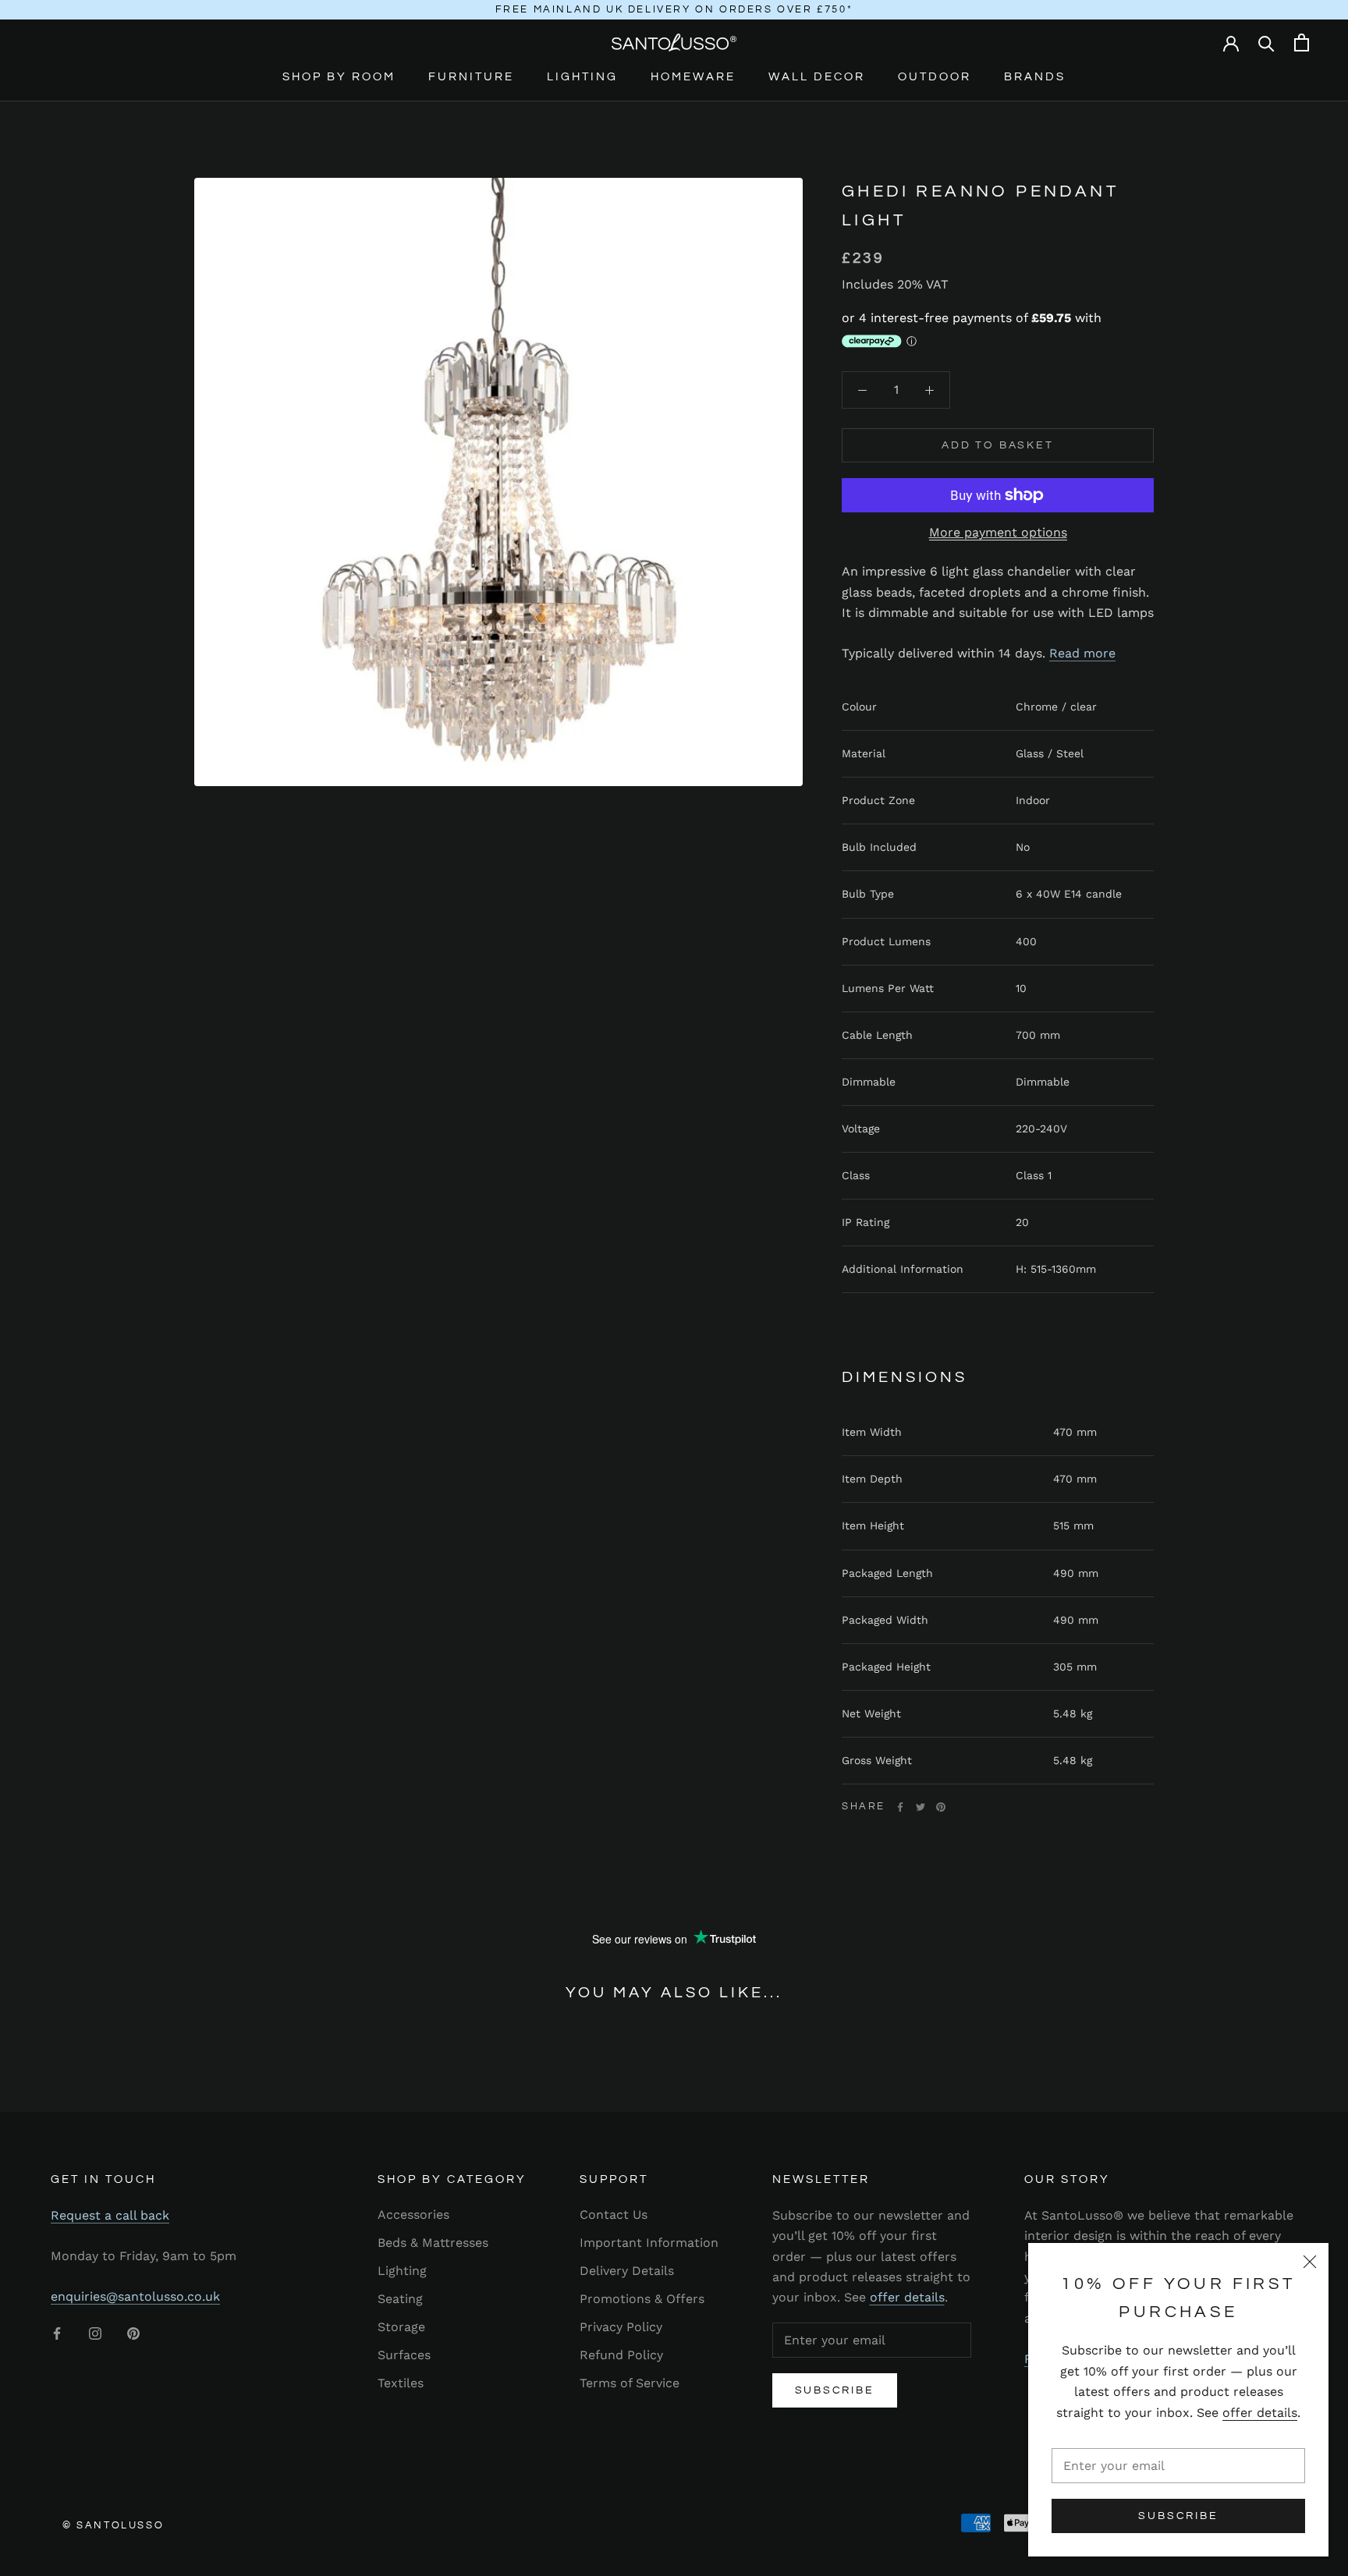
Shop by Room (339, 77)
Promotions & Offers (642, 2299)
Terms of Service (630, 2383)
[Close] (1310, 2262)
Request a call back (110, 2215)
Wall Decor (817, 77)
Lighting (582, 77)
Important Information (649, 2243)
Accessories (413, 2215)
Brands (1035, 77)
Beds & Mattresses (433, 2243)
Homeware (693, 77)
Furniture (471, 77)
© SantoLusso (113, 2525)
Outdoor (935, 77)
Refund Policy (621, 2355)
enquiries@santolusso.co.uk (135, 2296)
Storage (401, 2327)
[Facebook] (900, 1807)
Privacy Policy (621, 2327)
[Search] (1266, 43)
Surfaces (404, 2355)
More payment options (998, 532)
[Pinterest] (941, 1807)
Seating (400, 2299)
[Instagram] (95, 2333)
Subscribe (1178, 2516)
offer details (1260, 2413)
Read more (1082, 653)
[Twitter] (921, 1807)
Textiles (401, 2383)
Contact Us (614, 2215)
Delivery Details (627, 2271)
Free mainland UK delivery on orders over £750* (674, 9)
